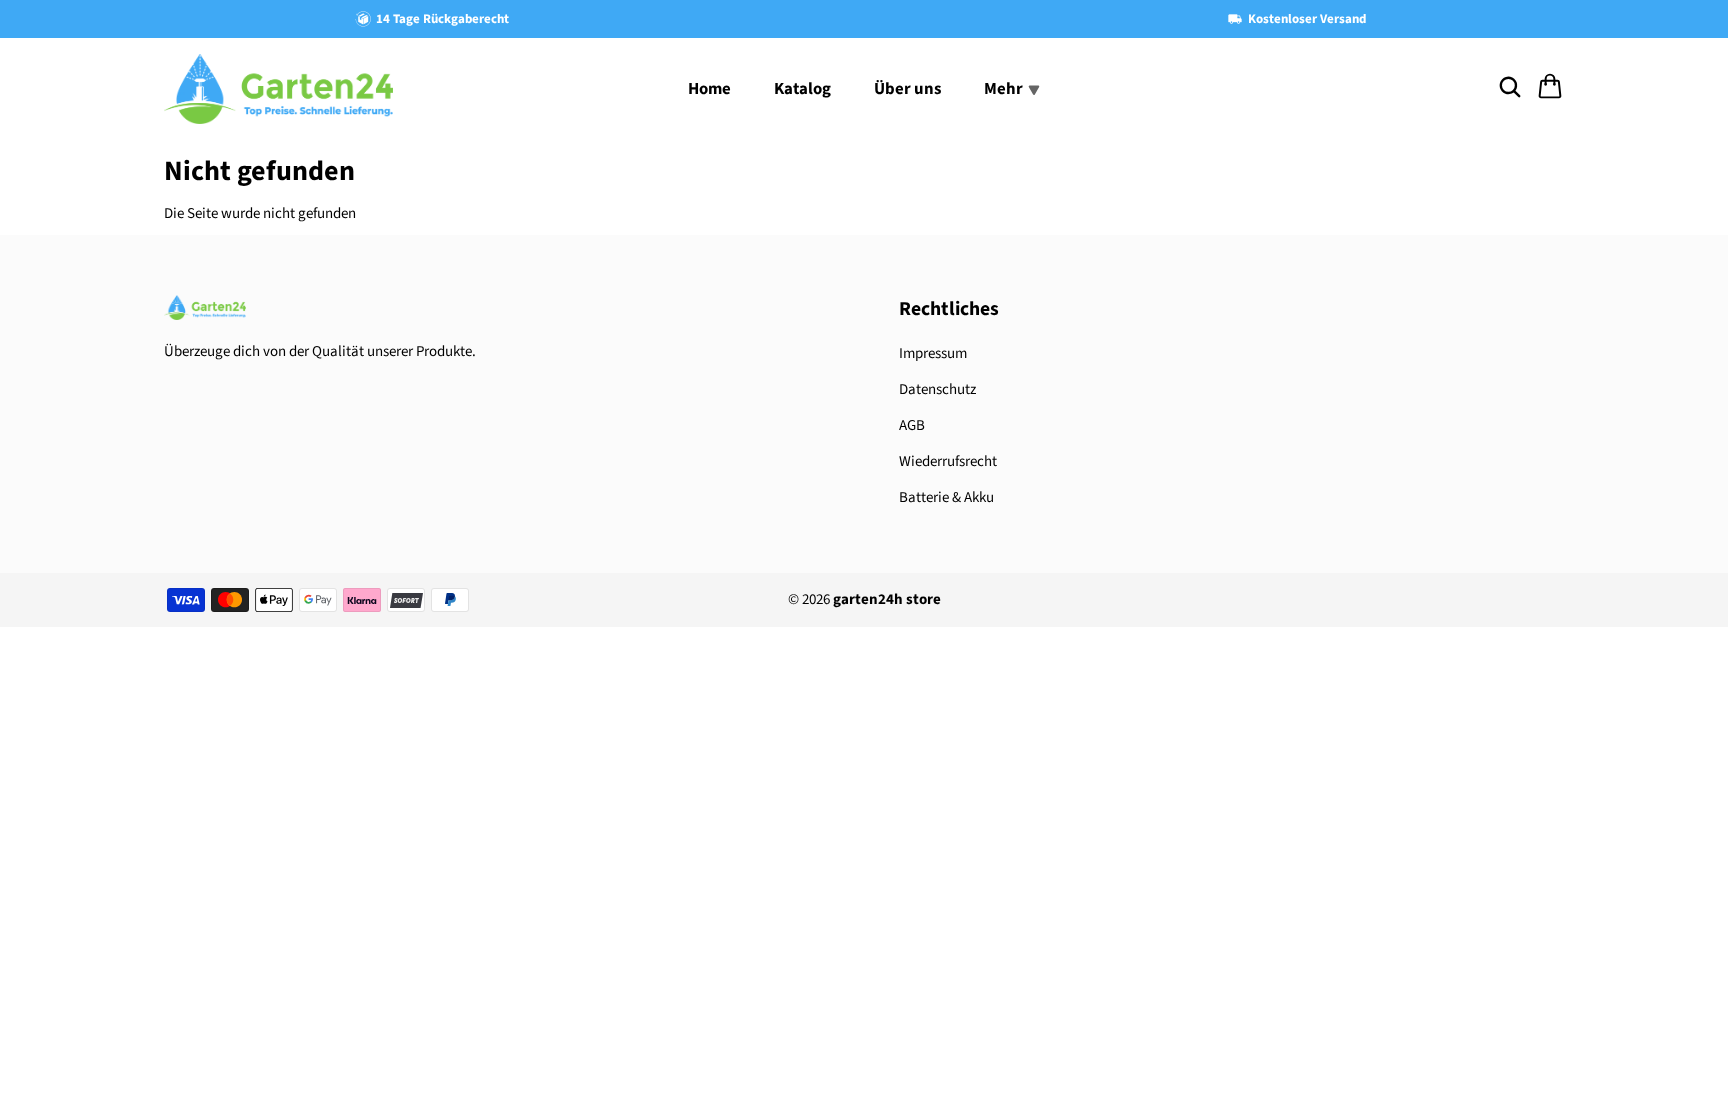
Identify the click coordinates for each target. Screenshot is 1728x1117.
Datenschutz (937, 389)
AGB (912, 425)
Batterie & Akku (946, 497)
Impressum (933, 353)
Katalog (802, 89)
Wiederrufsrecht (948, 461)
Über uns (907, 89)
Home (709, 89)
